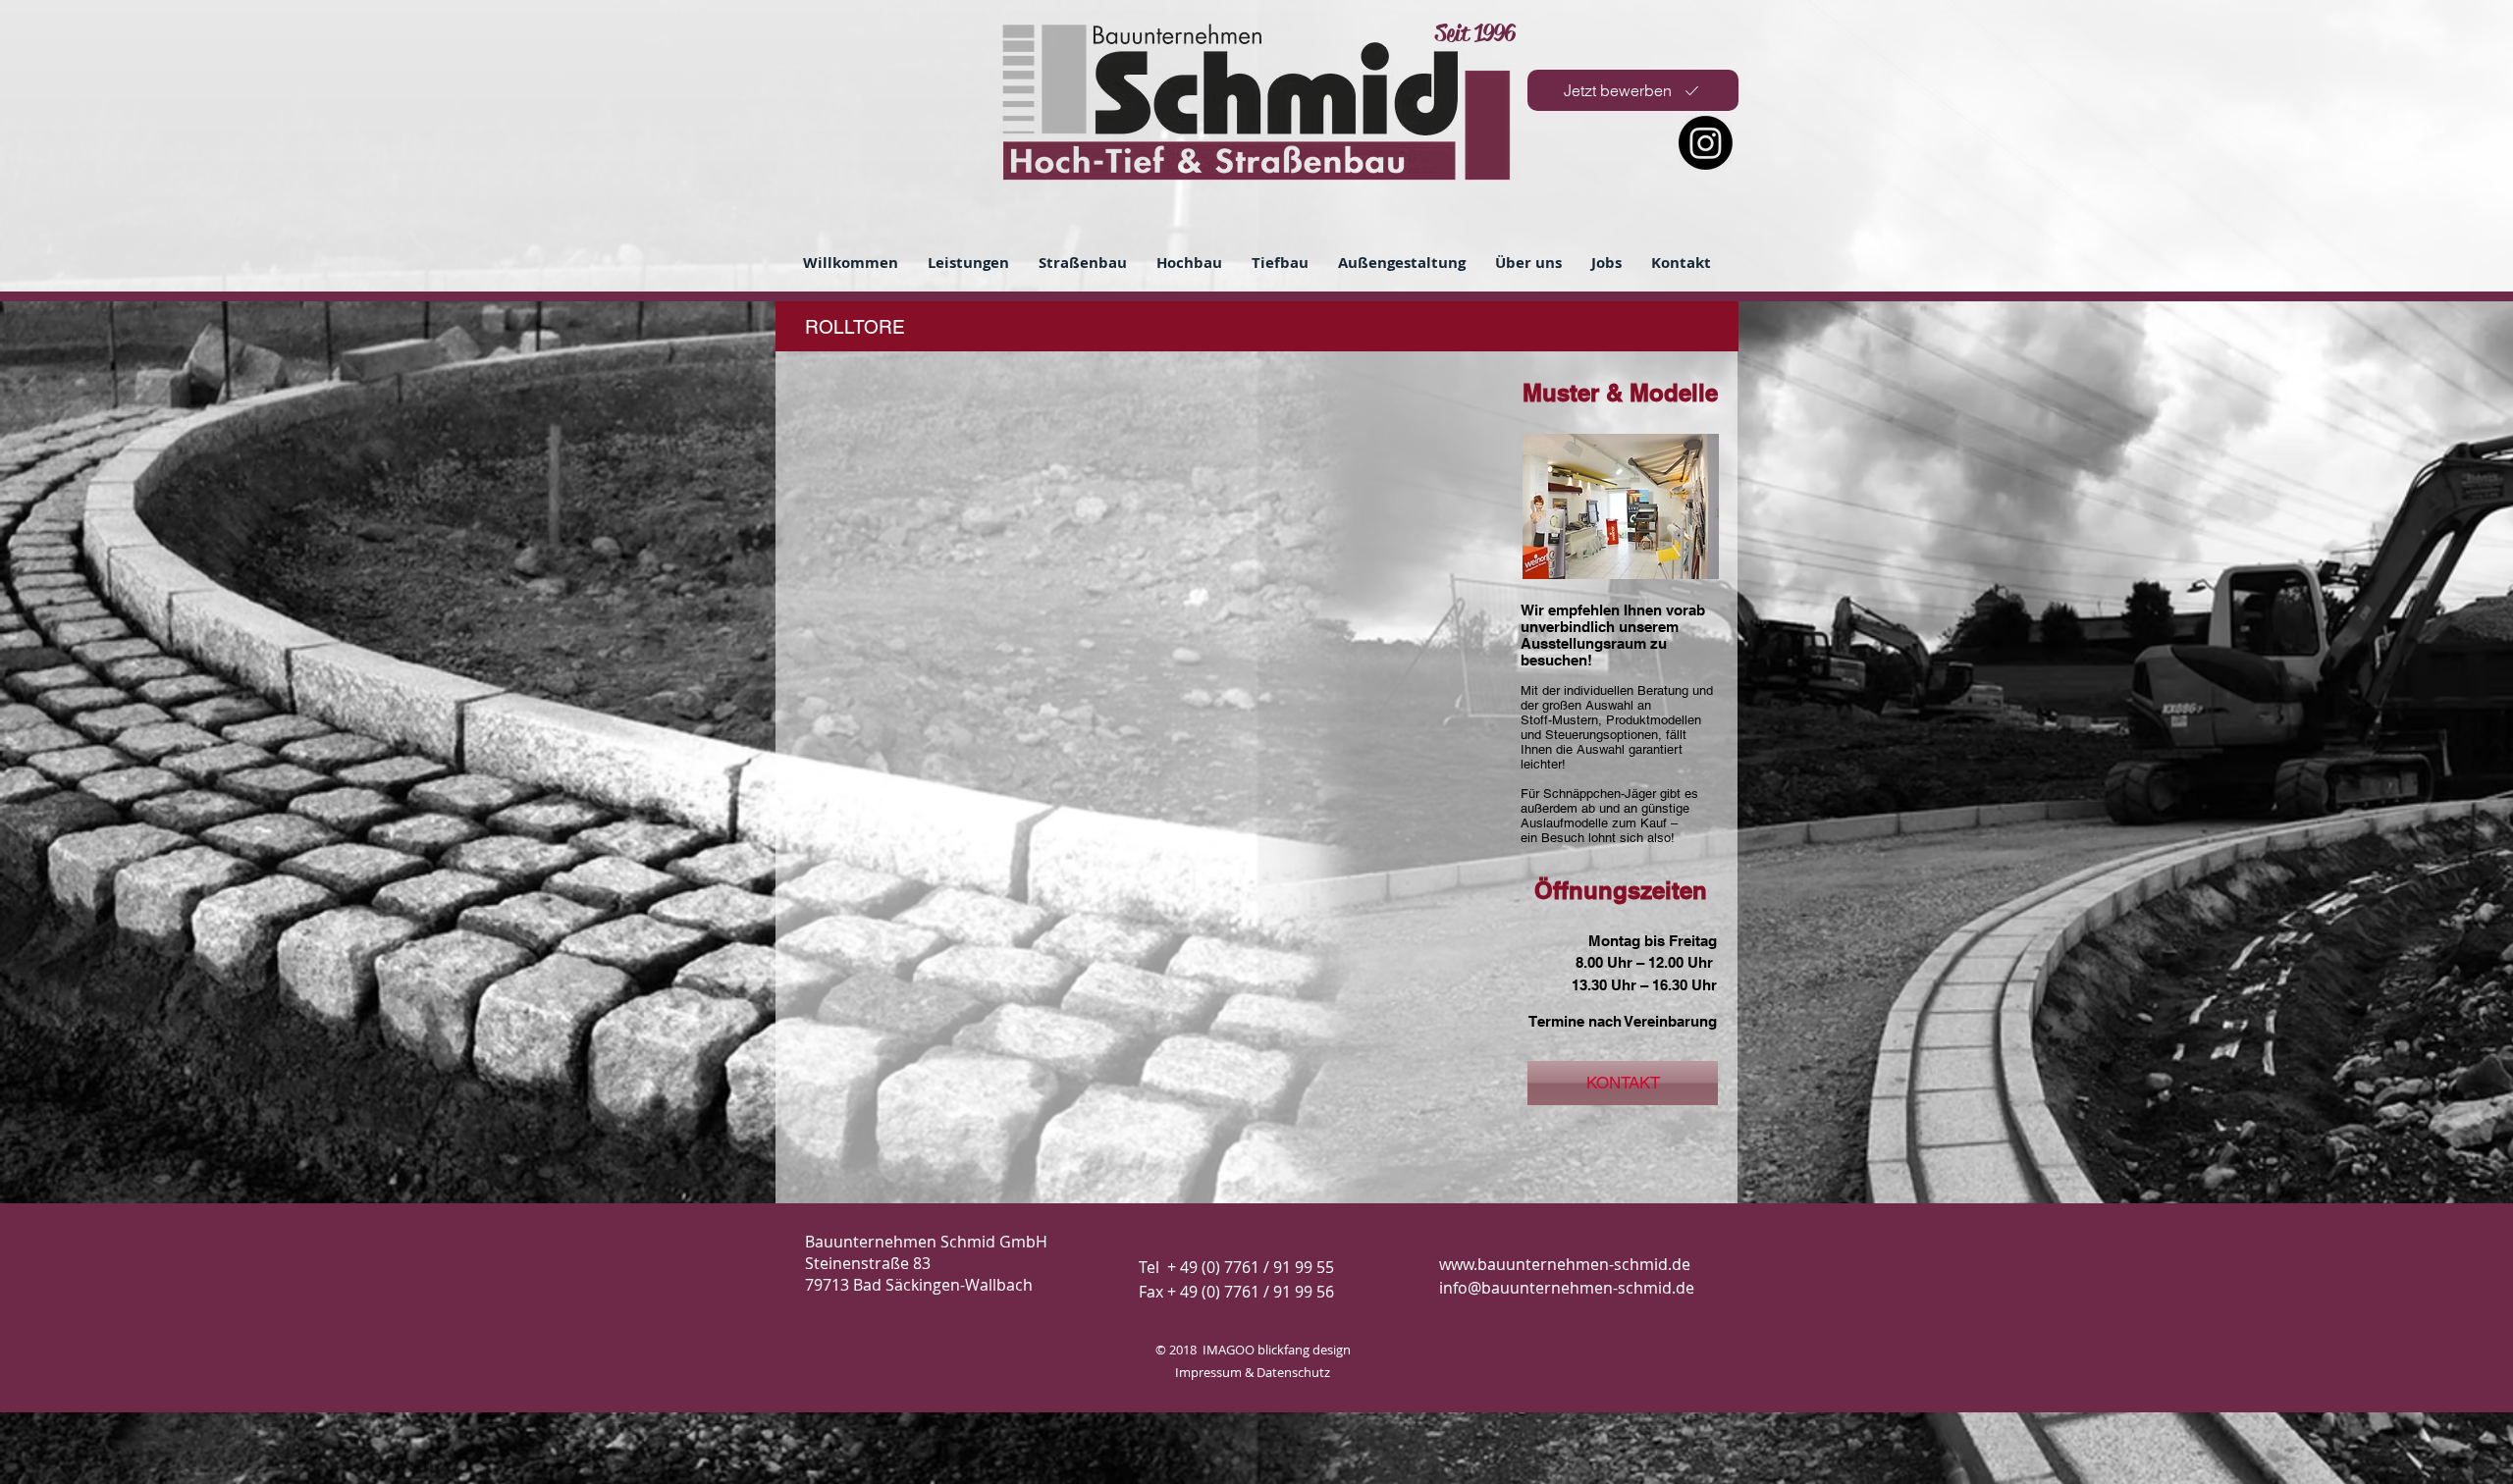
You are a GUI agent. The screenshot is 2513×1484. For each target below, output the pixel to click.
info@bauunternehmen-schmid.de (1567, 1288)
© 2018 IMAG (1195, 1350)
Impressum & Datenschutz (1253, 1372)
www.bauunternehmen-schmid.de (1565, 1264)
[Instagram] (1706, 143)
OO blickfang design (1293, 1350)
